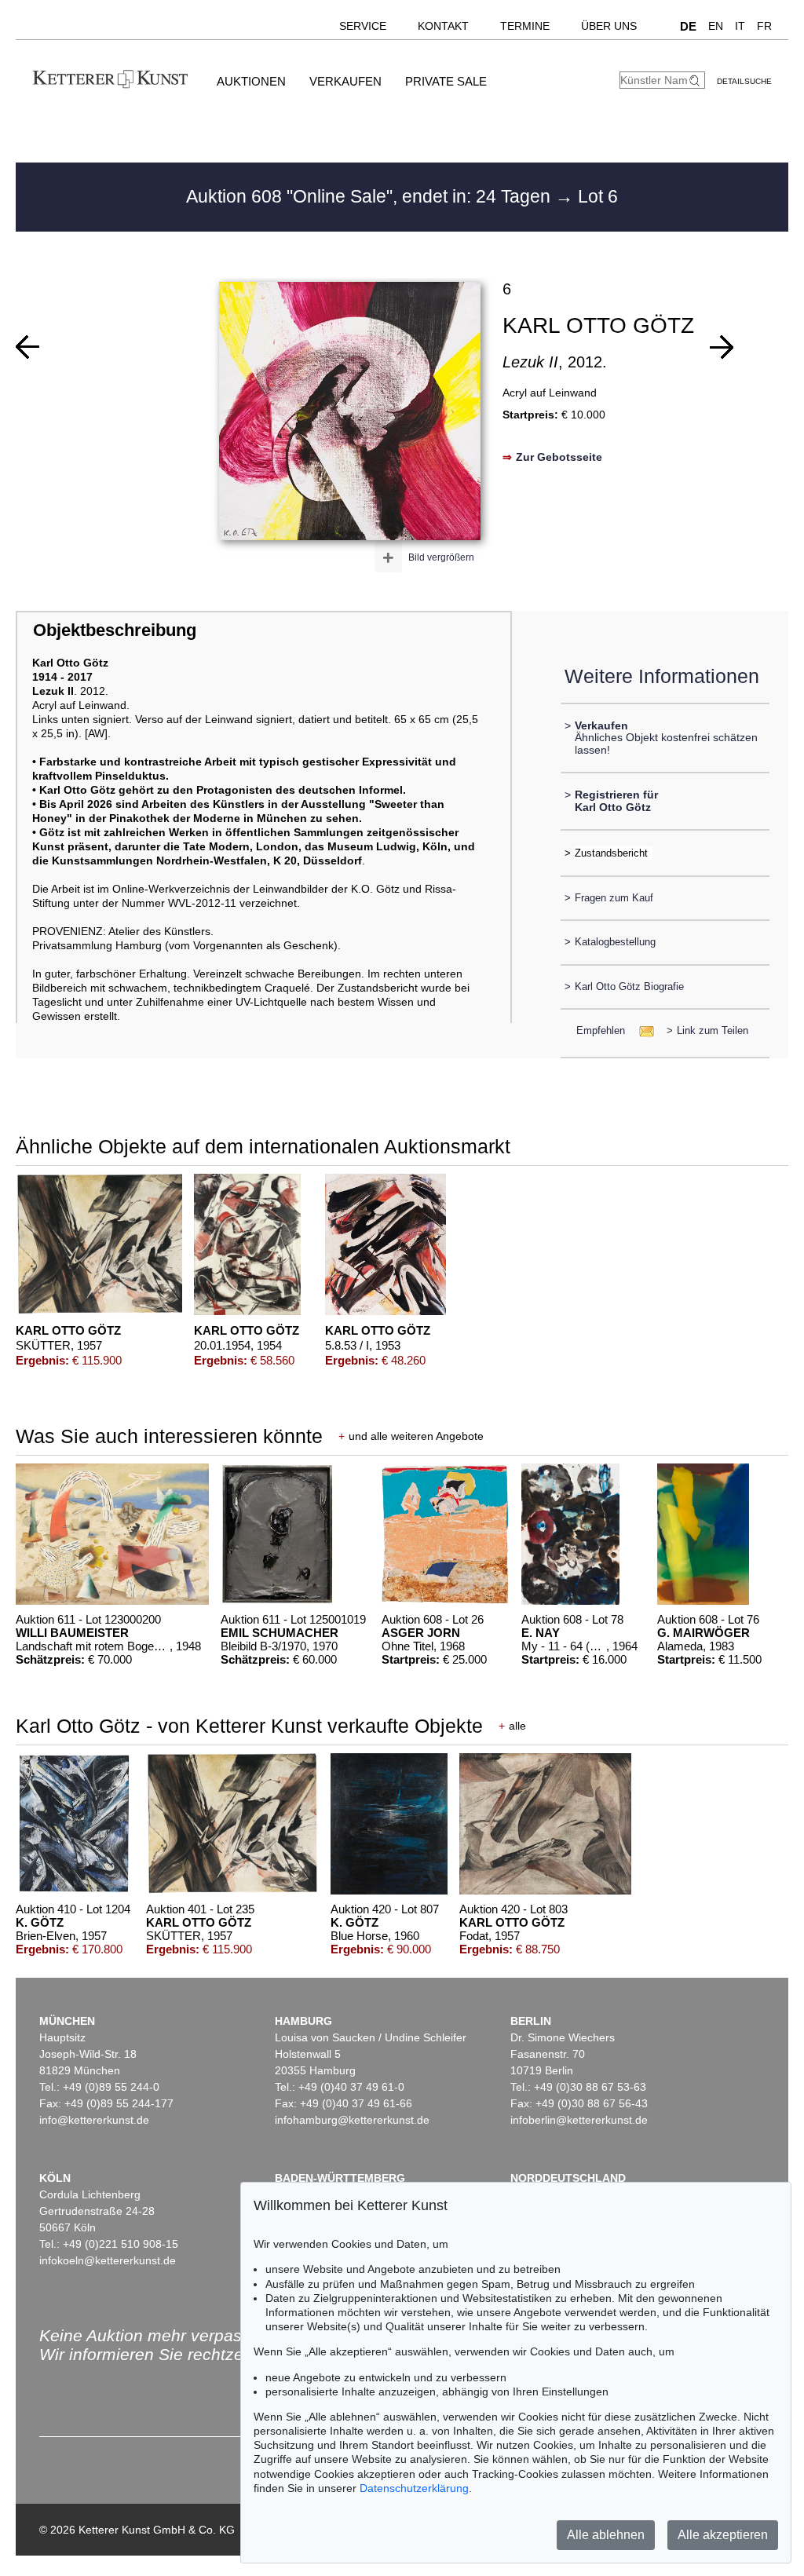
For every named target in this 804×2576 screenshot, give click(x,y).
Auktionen (251, 81)
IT (740, 26)
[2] (27, 347)
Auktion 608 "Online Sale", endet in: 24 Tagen (371, 196)
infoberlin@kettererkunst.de (579, 2120)
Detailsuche (744, 81)
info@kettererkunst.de (94, 2120)
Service (363, 26)
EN (716, 26)
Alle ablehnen (606, 2535)
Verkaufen (345, 81)
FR (764, 26)
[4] (722, 347)
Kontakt (443, 26)
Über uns (609, 26)
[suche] (696, 80)
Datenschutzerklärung (414, 2488)
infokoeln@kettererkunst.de (108, 2260)
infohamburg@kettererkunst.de (352, 2120)
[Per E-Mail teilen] (642, 1030)
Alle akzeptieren (723, 2535)
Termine (525, 26)
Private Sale (446, 81)
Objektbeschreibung (115, 630)
